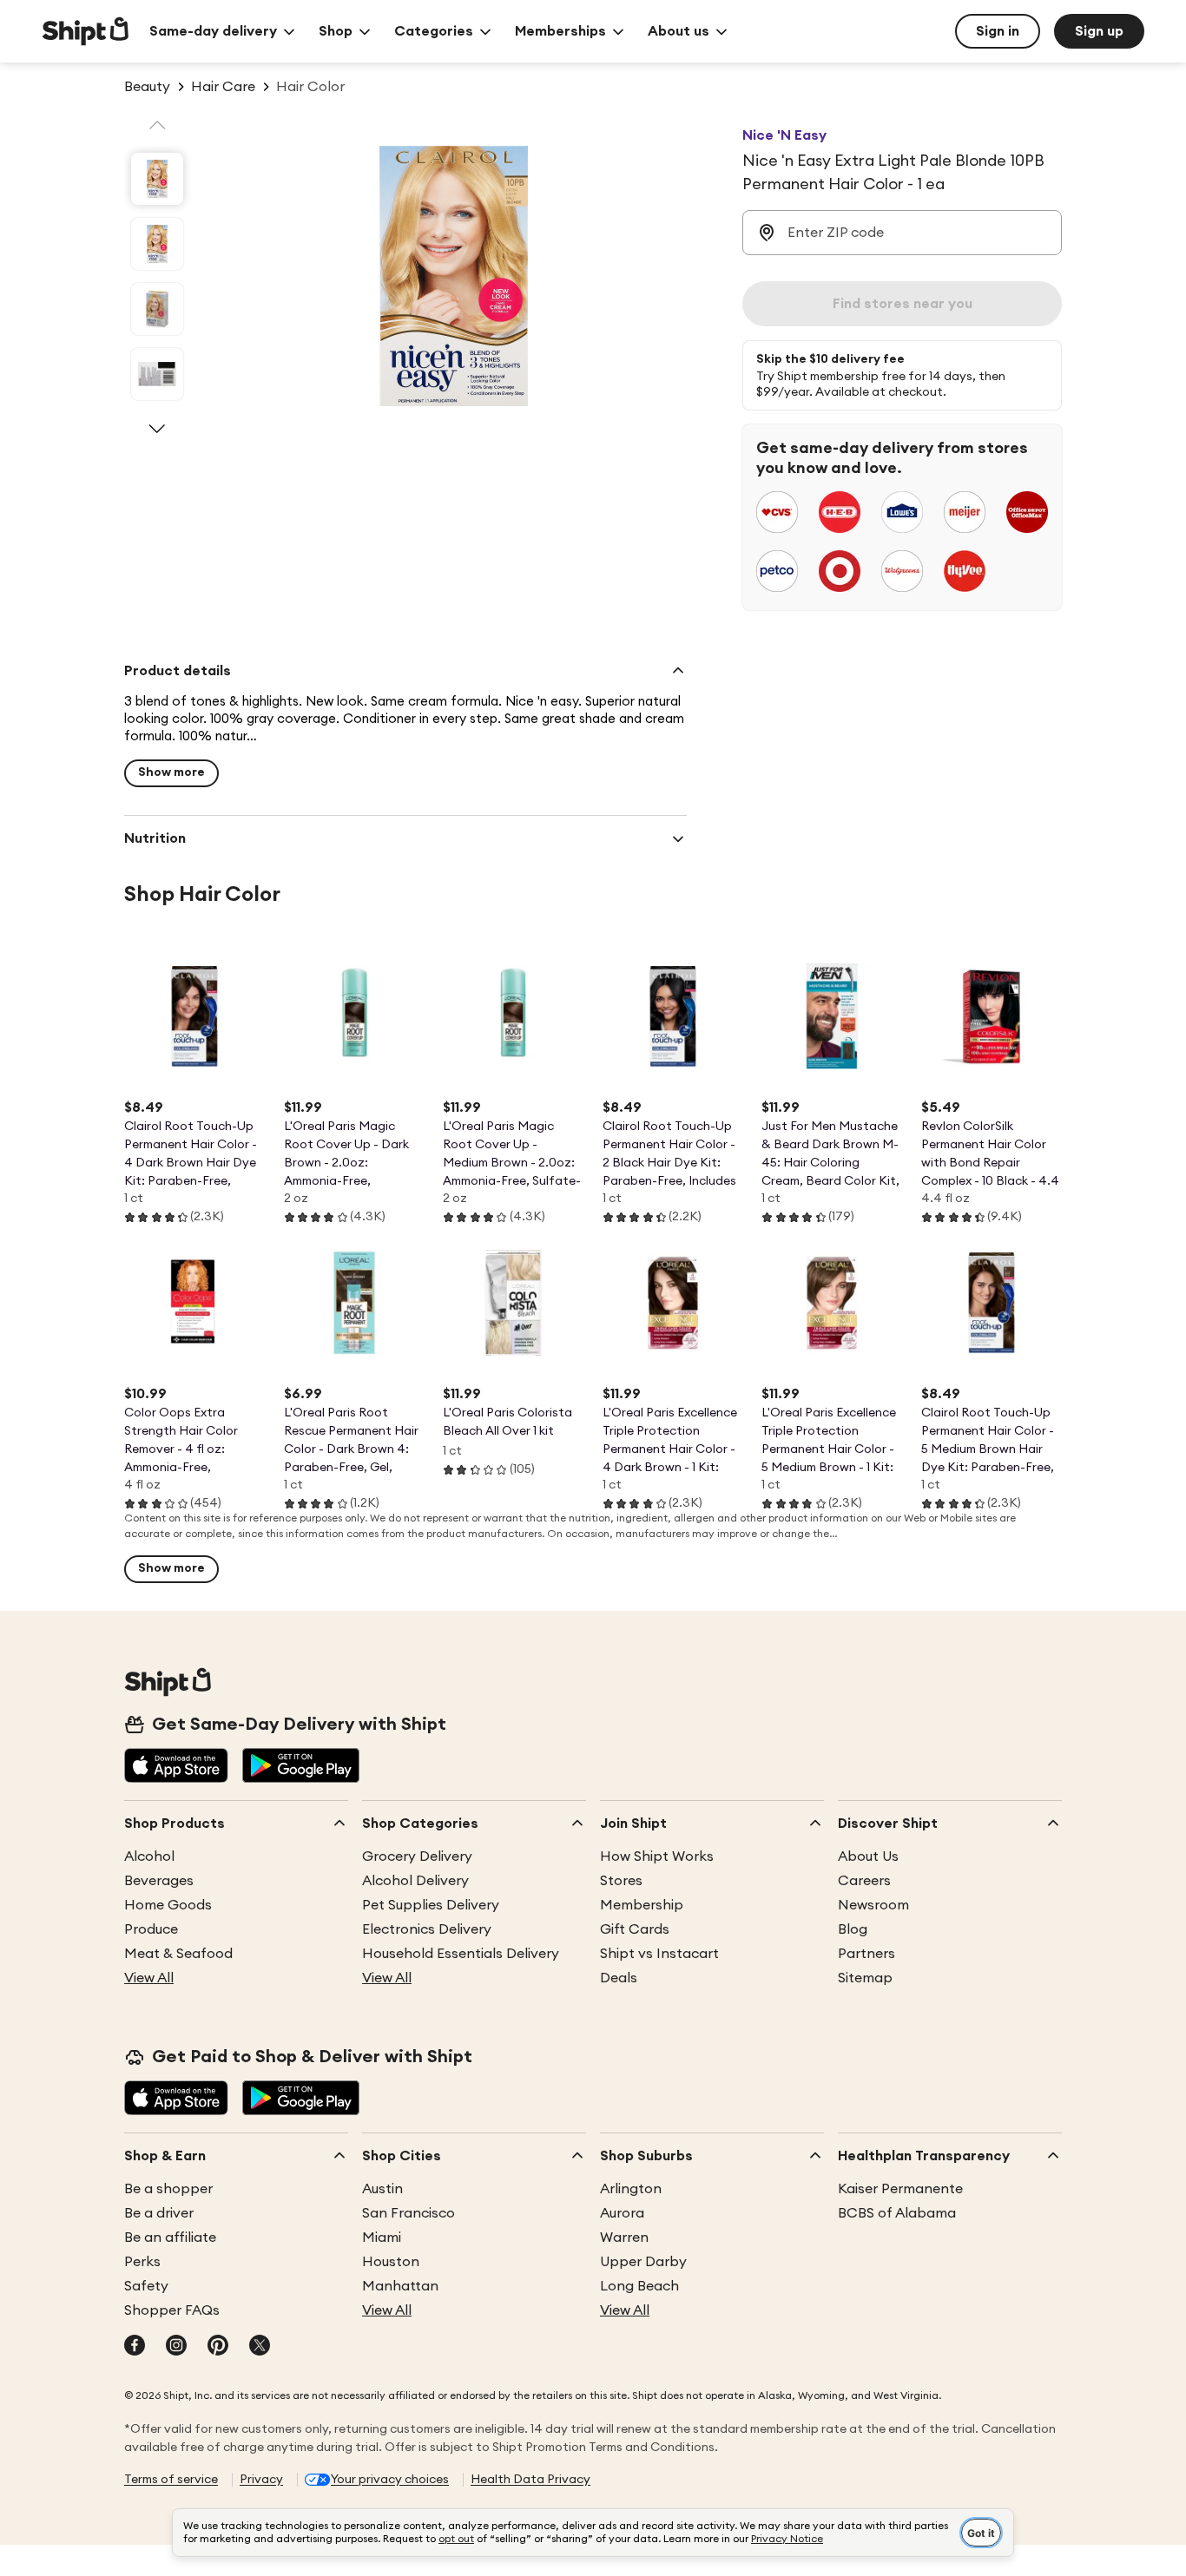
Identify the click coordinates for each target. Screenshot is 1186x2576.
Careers (864, 1881)
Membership (642, 1905)
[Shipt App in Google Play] (301, 1767)
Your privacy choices (390, 2480)
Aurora (622, 2213)
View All (149, 1978)
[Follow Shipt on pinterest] (218, 2347)
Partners (866, 1954)
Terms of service (171, 2480)
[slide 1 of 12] (157, 179)
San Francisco (409, 2213)
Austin (382, 2189)
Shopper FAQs (172, 2310)
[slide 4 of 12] (157, 374)
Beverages (159, 1881)
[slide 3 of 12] (157, 309)
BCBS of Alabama (897, 2213)
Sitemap (865, 1978)
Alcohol (149, 1856)
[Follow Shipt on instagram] (176, 2347)
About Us (868, 1856)
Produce (151, 1929)
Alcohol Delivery (415, 1881)
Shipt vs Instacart (659, 1954)
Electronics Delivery (427, 1929)
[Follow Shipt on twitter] (260, 2347)
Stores (621, 1881)
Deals (619, 1978)
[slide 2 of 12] (157, 244)
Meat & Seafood (178, 1954)
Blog (853, 1929)
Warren (624, 2238)
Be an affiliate (170, 2238)
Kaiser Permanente (900, 2189)
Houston (391, 2262)
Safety (146, 2286)
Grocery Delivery (417, 1856)
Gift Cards (635, 1929)
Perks (142, 2262)
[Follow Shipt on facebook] (135, 2347)
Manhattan (400, 2286)
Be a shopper (168, 2189)
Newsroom (873, 1905)
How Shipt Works (657, 1856)
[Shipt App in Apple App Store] (176, 1767)
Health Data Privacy (530, 2480)
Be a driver (159, 2213)
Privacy (261, 2480)
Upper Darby (643, 2262)
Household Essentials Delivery (461, 1954)
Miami (382, 2238)
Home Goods (168, 1905)
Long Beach (639, 2286)
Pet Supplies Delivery (431, 1905)
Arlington (631, 2189)
